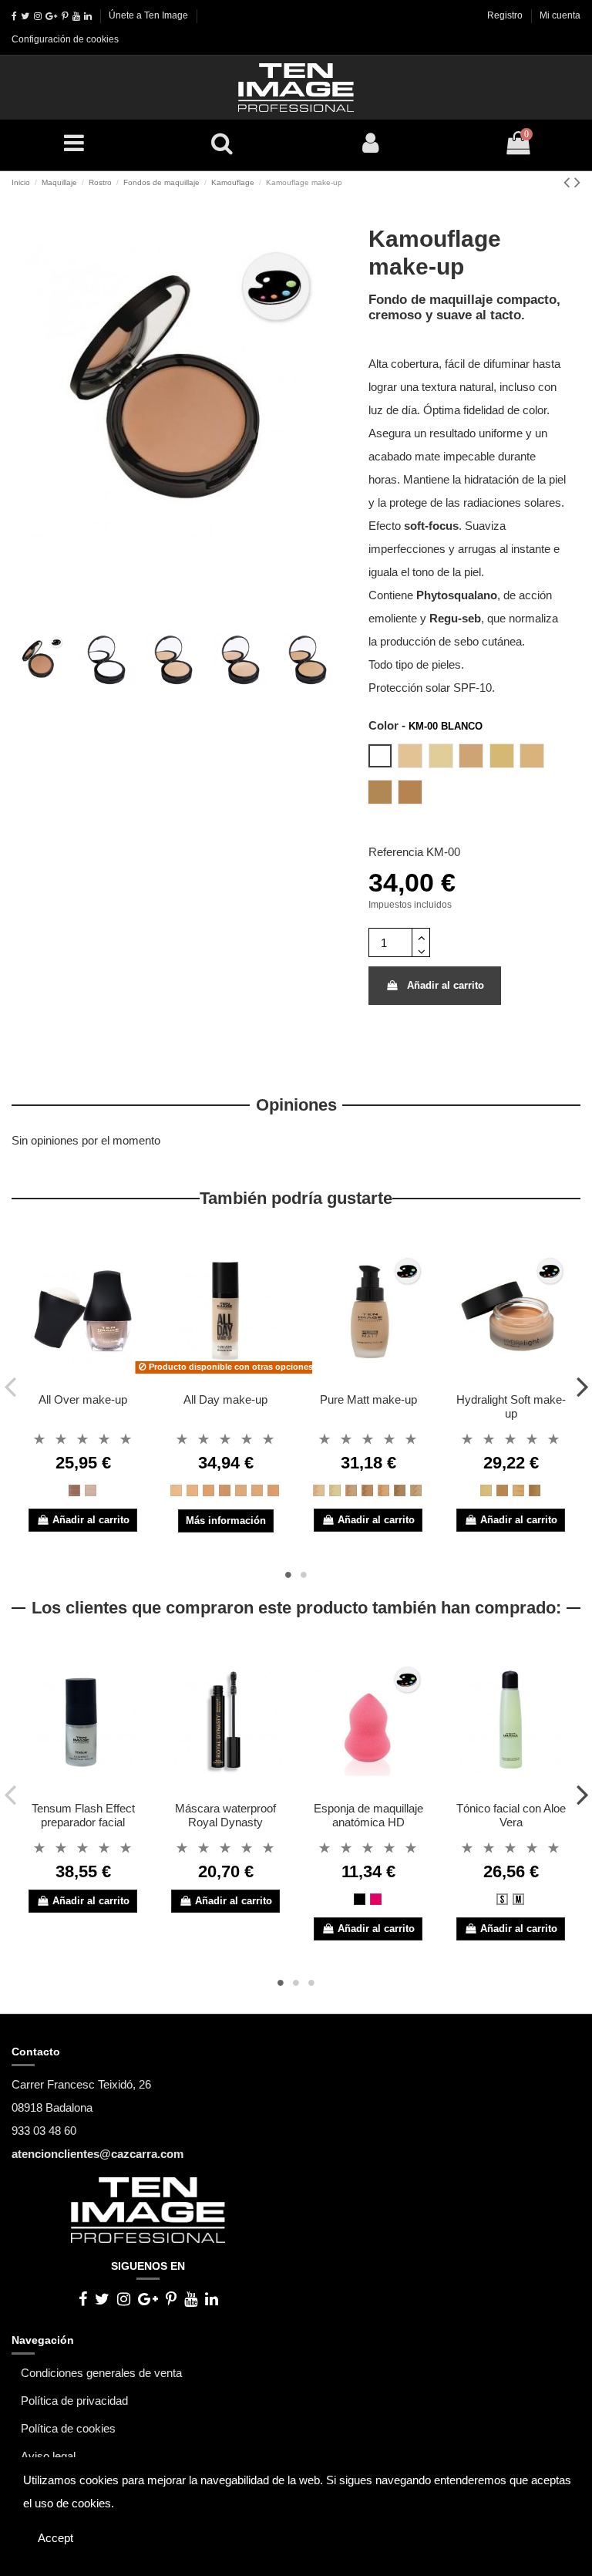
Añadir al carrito (446, 985)
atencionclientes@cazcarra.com (98, 2154)
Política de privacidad (74, 2401)
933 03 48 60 (44, 2131)
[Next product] (577, 182)
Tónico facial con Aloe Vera (511, 1815)
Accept (55, 2538)
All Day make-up (225, 1399)
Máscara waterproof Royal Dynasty (225, 1815)
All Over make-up (83, 1399)
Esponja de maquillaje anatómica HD (368, 1815)
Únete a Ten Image (148, 15)
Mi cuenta (560, 15)
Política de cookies (68, 2428)
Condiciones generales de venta (101, 2373)
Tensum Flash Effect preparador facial (83, 1815)
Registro (506, 15)
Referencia (396, 852)
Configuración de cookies (65, 39)
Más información (226, 1521)
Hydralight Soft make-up (511, 1406)
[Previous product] (569, 182)
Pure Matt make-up (368, 1399)
